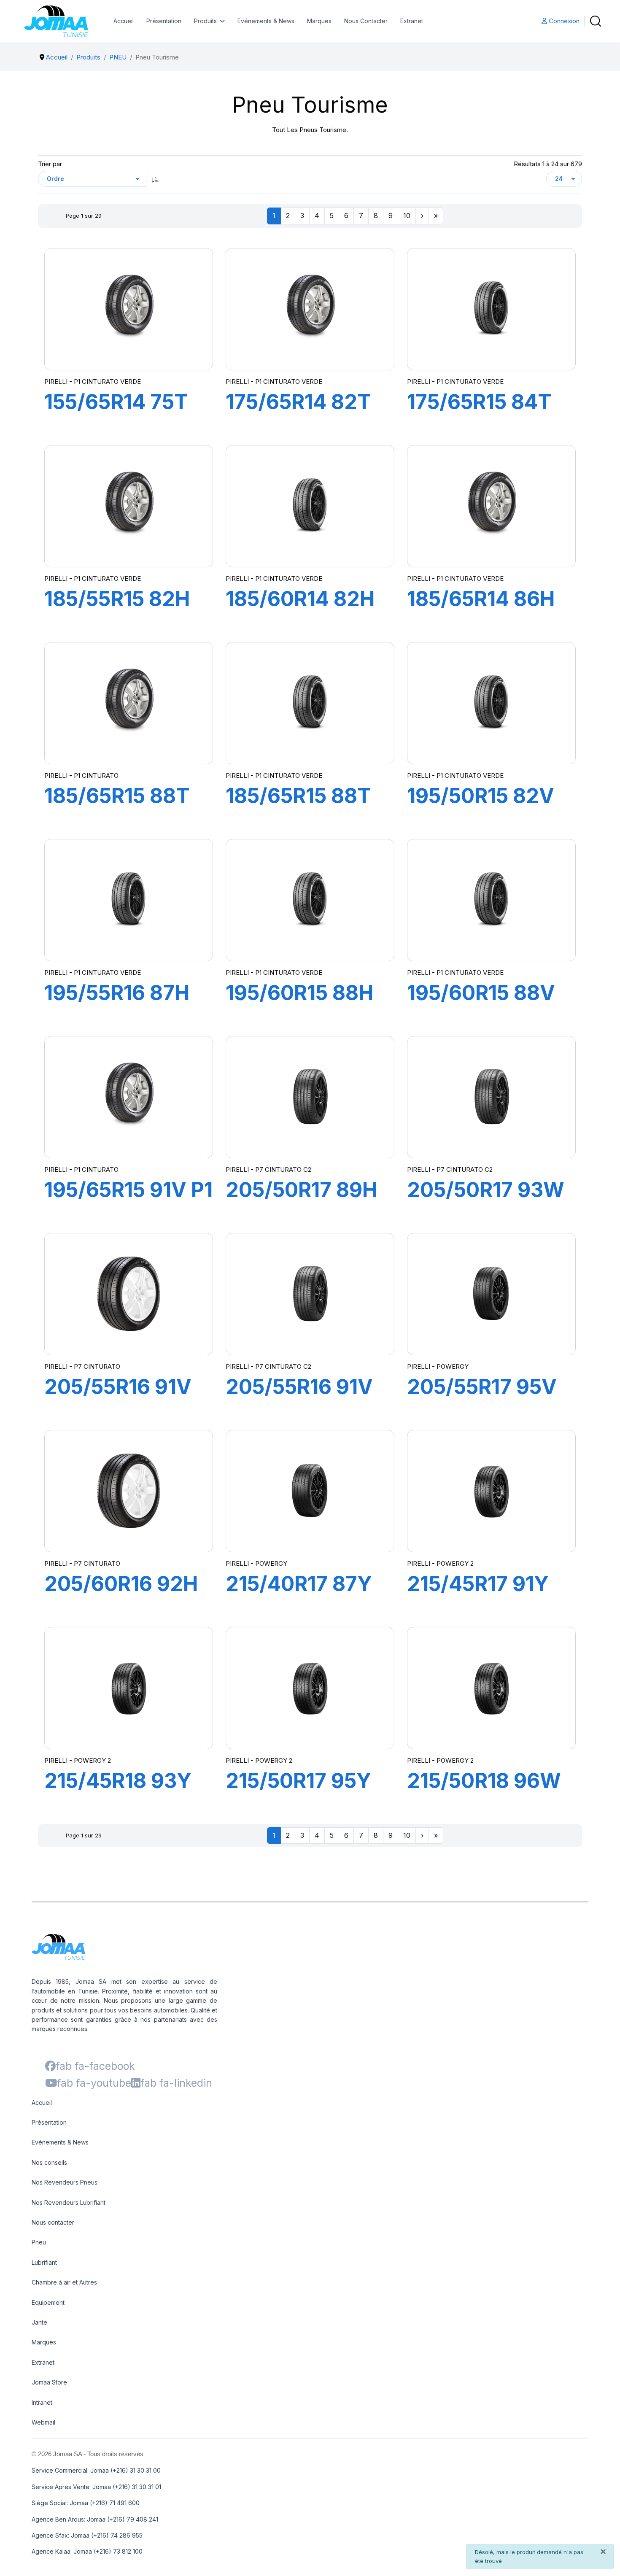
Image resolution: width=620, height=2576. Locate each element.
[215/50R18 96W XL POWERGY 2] (491, 1688)
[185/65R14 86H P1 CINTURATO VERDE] (491, 506)
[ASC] (155, 179)
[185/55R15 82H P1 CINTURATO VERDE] (129, 506)
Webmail (43, 2422)
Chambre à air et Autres (64, 2282)
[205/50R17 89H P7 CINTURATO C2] (310, 1097)
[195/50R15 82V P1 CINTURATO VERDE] (491, 703)
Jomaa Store (49, 2382)
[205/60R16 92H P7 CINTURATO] (129, 1491)
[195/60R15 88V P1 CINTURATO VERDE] (491, 900)
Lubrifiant (44, 2262)
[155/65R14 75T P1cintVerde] (129, 309)
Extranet (412, 21)
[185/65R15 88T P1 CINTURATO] (129, 703)
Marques (319, 21)
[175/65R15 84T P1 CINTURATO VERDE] (491, 309)
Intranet (42, 2402)
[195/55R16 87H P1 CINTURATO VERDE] (129, 900)
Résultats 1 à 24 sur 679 (548, 164)
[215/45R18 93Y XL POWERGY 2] (129, 1688)
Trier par (50, 164)
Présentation (164, 21)
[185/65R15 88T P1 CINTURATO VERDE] (310, 703)
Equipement (48, 2302)
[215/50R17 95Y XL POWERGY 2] (310, 1688)
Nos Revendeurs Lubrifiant (69, 2202)
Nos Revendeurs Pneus (65, 2182)
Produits (205, 21)
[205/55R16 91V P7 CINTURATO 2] (310, 1294)
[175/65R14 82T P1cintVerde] (310, 309)
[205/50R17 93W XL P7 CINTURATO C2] (491, 1097)
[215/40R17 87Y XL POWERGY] (310, 1491)
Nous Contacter (366, 21)
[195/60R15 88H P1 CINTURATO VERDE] (310, 900)
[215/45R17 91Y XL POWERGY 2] (491, 1491)
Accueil (124, 21)
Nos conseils (49, 2162)
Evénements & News (266, 21)
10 (407, 216)
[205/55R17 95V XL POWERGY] (491, 1294)
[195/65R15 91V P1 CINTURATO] (129, 1097)
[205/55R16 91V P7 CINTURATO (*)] (129, 1294)
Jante (39, 2322)
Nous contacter (53, 2222)
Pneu (39, 2242)
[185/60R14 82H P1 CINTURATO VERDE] (310, 506)
